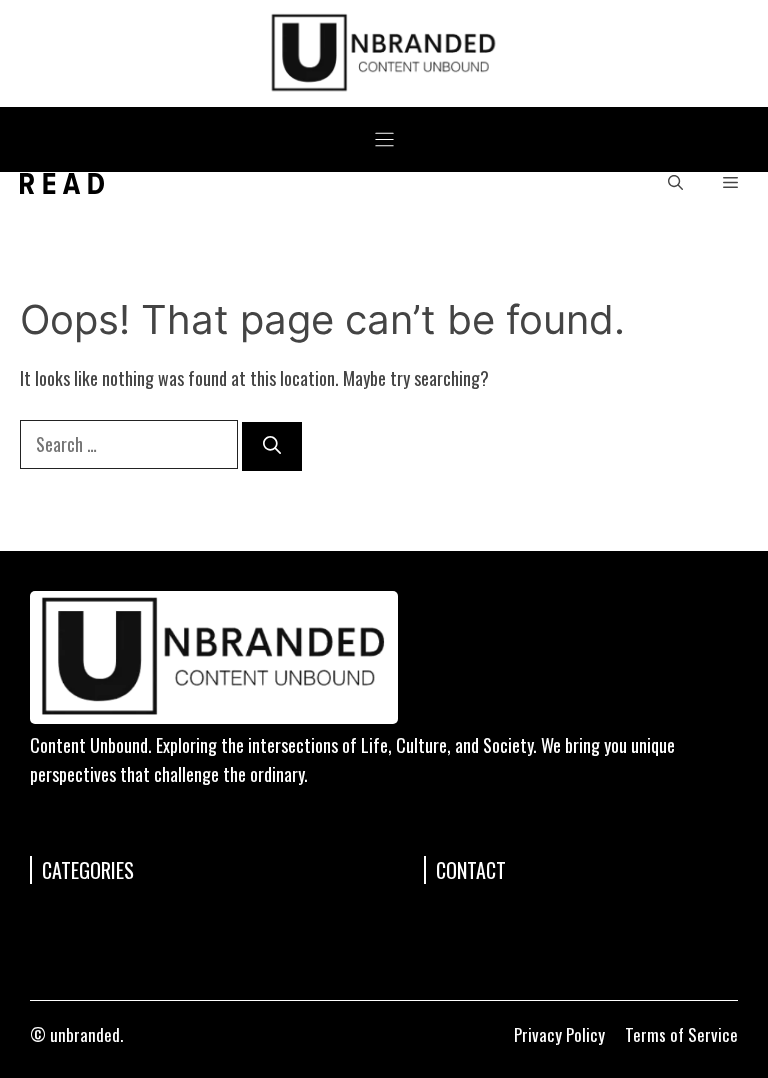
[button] (675, 183)
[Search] (272, 446)
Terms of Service (681, 1034)
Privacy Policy (559, 1034)
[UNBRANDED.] (62, 183)
